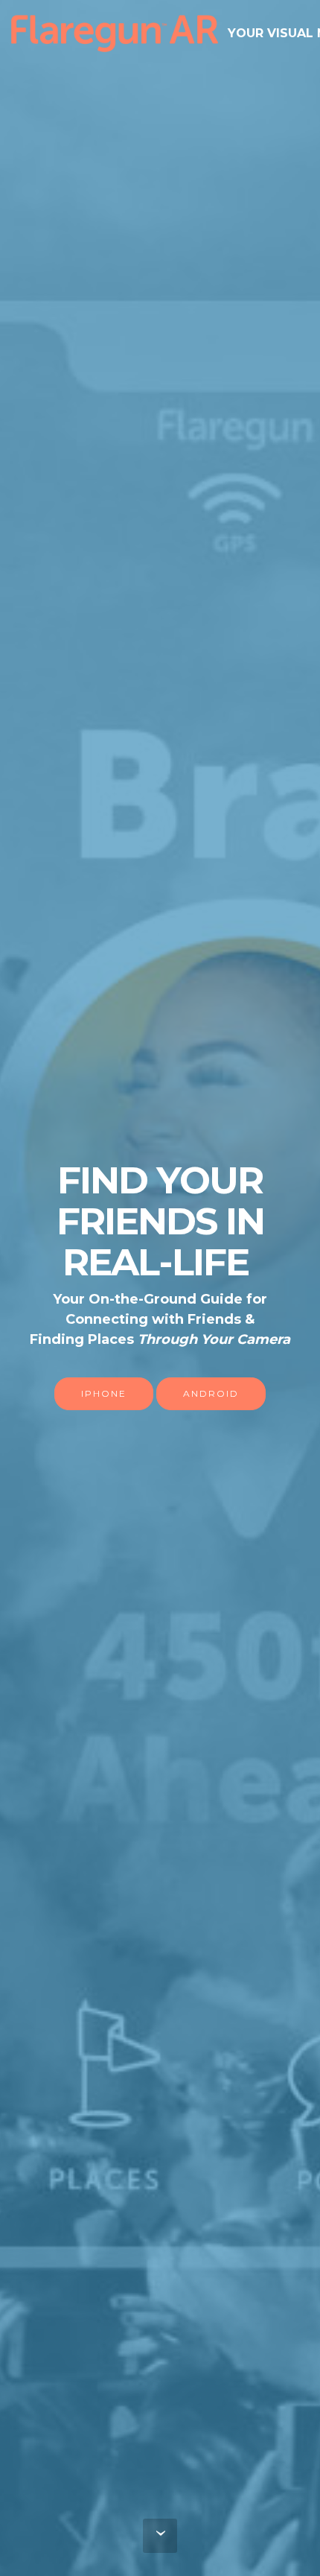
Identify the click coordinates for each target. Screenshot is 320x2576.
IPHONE (104, 1393)
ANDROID (211, 1393)
